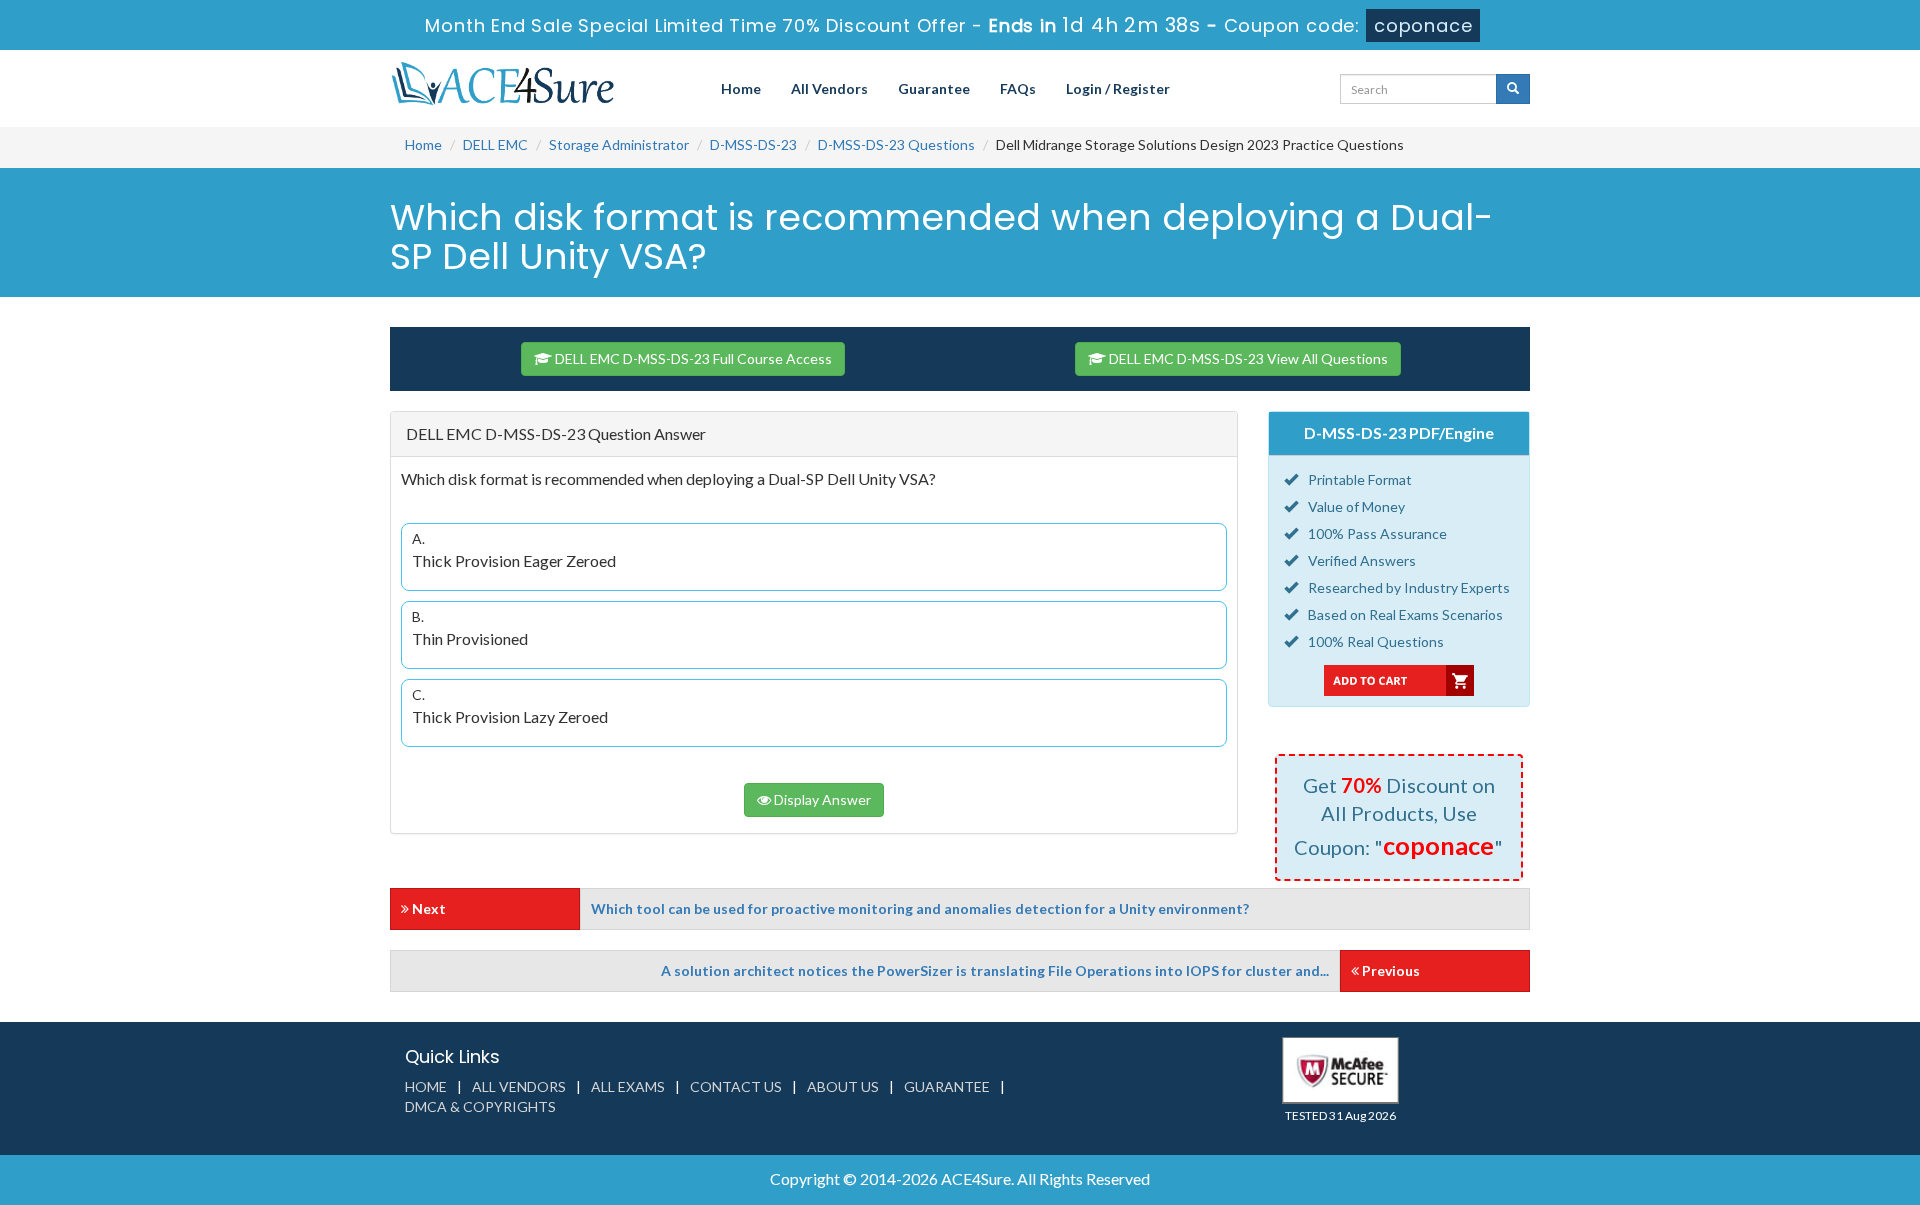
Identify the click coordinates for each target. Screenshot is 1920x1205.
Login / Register (1118, 88)
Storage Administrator (619, 144)
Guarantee (934, 88)
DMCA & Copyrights (480, 1106)
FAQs (1018, 88)
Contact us (736, 1086)
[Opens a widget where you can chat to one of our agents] (1783, 1090)
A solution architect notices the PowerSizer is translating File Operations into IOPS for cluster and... (995, 970)
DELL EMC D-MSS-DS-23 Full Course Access (692, 358)
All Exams (628, 1086)
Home (741, 88)
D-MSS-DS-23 (753, 144)
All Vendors (829, 88)
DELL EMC (495, 144)
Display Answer (821, 799)
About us (843, 1086)
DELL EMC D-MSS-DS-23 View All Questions (1247, 358)
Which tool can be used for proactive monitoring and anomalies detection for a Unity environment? (920, 908)
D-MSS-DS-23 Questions (896, 144)
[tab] (814, 434)
